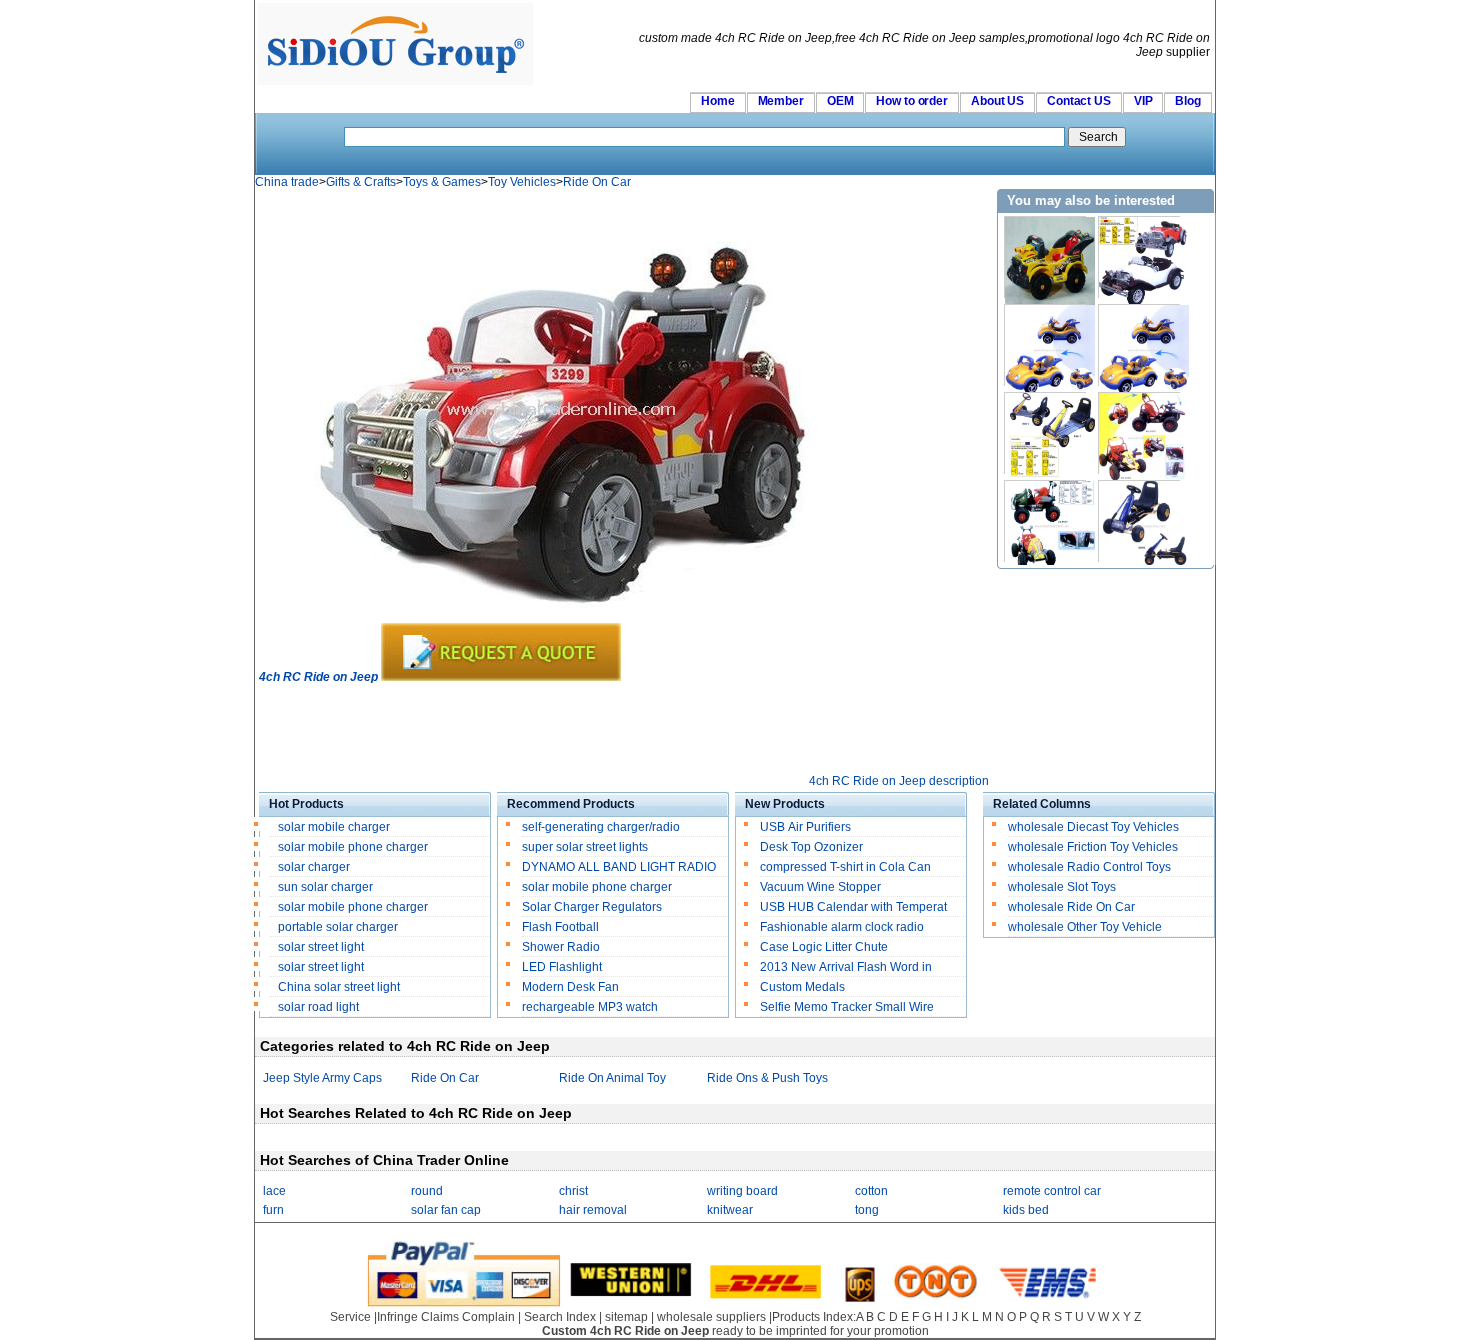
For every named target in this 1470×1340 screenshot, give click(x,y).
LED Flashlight (562, 967)
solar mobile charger (334, 827)
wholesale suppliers (711, 1317)
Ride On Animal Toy (612, 1078)
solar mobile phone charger (353, 847)
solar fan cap (446, 1210)
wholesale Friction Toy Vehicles (1093, 847)
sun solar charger (325, 887)
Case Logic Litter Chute (824, 947)
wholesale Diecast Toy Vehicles (1093, 827)
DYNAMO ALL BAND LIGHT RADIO (619, 867)
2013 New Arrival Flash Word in (846, 967)
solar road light (318, 1007)
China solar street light (339, 987)
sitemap (626, 1317)
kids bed (1026, 1210)
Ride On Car (597, 182)
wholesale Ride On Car (1071, 907)
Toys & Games (442, 182)
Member (781, 101)
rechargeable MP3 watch (590, 1007)
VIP (1143, 101)
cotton (871, 1191)
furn (273, 1210)
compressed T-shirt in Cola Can (845, 867)
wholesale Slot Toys (1062, 887)
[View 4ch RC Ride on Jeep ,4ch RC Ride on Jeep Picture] (550, 619)
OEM (840, 101)
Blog (1188, 101)
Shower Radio (561, 947)
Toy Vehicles (522, 182)
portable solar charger (339, 927)
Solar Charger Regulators (592, 907)
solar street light (321, 947)
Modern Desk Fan (570, 987)
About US (997, 101)
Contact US (1079, 101)
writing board (742, 1191)
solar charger (314, 867)
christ (573, 1191)
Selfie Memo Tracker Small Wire (847, 1007)
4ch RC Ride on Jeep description (899, 781)
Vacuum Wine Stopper (820, 887)
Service (350, 1317)
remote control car (1052, 1191)
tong (867, 1210)
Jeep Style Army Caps (322, 1078)
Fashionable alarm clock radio (843, 927)
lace (274, 1191)
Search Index (560, 1317)
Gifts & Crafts (361, 182)
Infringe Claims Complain (446, 1317)
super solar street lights (585, 847)
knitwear (730, 1210)
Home (718, 101)
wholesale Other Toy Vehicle (1085, 927)
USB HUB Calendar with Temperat (853, 907)
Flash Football (560, 927)
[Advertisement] (623, 729)
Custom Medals (802, 987)
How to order (912, 101)
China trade (287, 182)
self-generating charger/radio (601, 827)
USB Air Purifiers (805, 827)
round (427, 1191)
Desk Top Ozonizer (811, 847)
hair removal (593, 1210)
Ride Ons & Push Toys (767, 1078)
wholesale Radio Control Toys (1089, 867)
